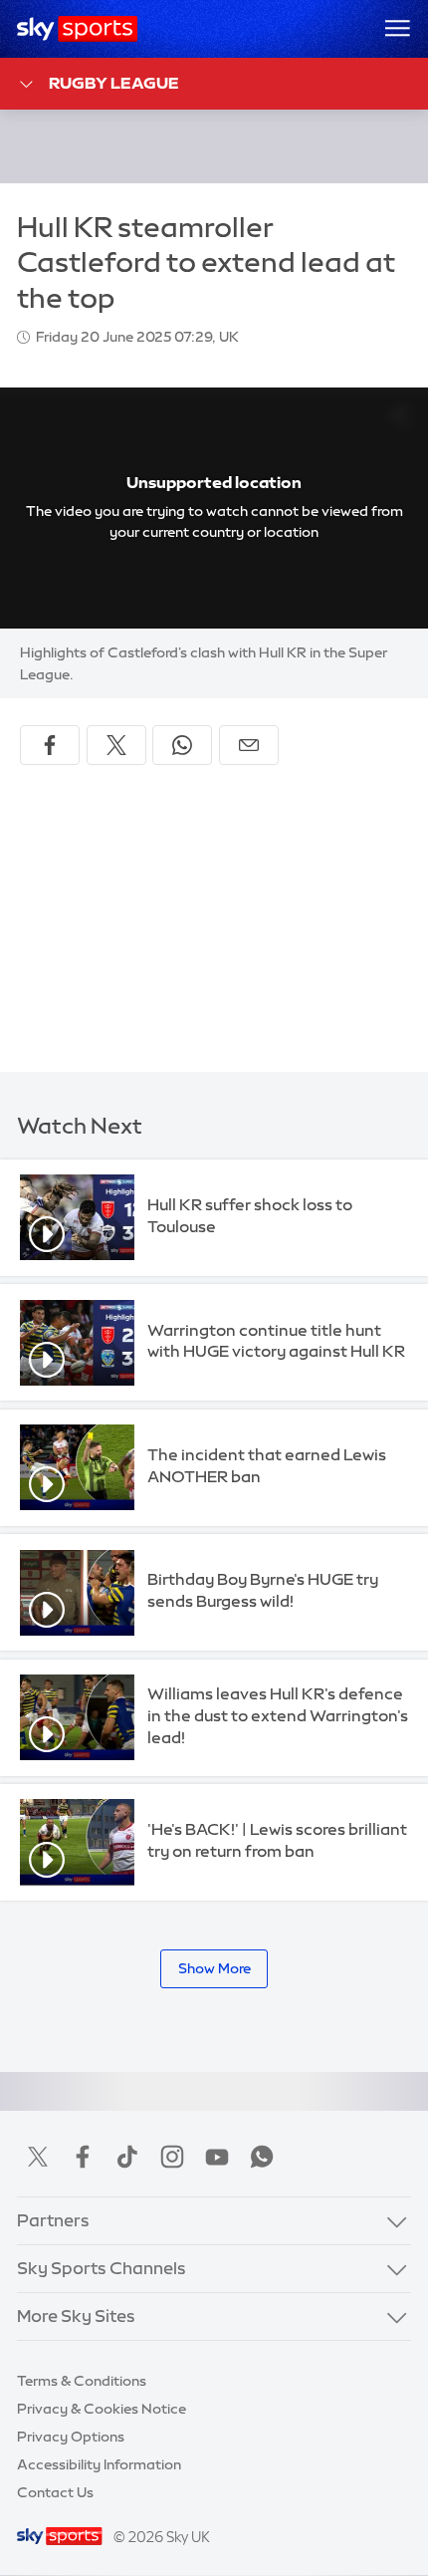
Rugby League (114, 83)
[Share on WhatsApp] (182, 745)
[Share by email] (249, 745)
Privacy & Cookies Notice (102, 2409)
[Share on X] (116, 745)
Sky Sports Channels (102, 2268)
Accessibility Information (99, 2464)
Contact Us (55, 2492)
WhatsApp (262, 2157)
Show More (214, 1968)
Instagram (172, 2157)
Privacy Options (71, 2437)
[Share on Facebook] (50, 745)
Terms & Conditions (82, 2381)
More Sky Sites (76, 2316)
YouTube (217, 2157)
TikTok (127, 2157)
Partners (53, 2220)
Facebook (83, 2157)
